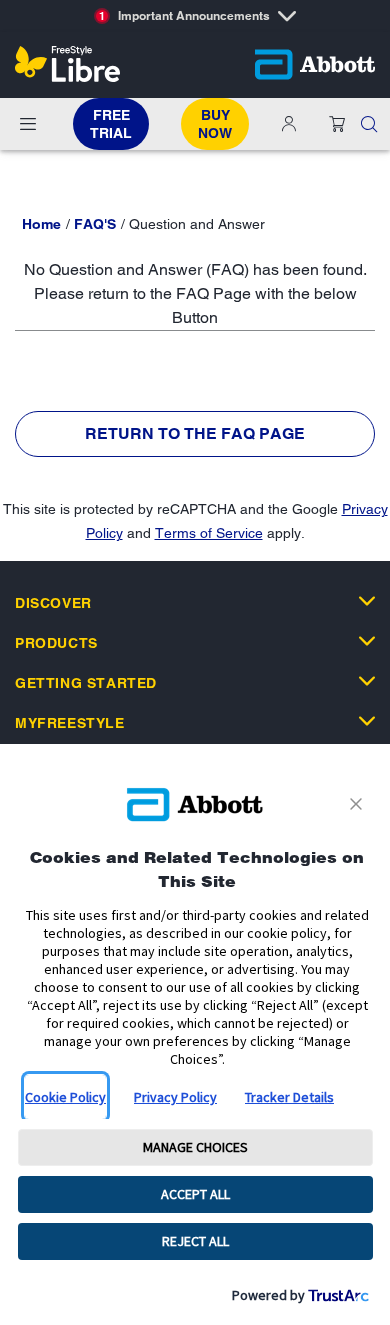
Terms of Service (209, 533)
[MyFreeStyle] (367, 721)
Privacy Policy (175, 1097)
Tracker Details (289, 1097)
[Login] (289, 124)
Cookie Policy (65, 1097)
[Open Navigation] (28, 124)
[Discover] (367, 601)
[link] (41, 224)
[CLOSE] (359, 804)
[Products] (367, 641)
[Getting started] (367, 681)
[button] (369, 124)
